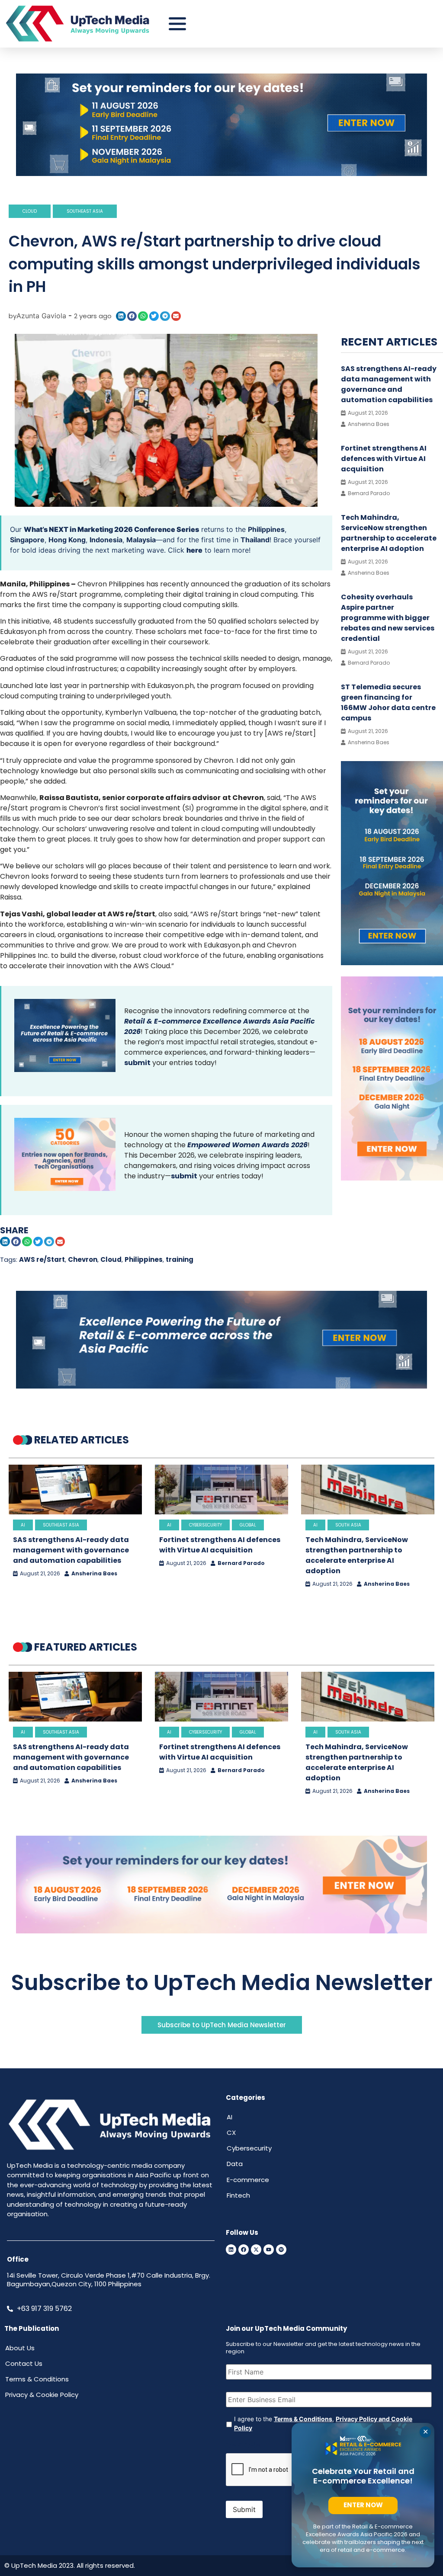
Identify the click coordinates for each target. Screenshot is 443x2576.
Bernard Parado (241, 1563)
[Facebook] (244, 2250)
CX (231, 2133)
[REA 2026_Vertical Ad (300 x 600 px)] (392, 963)
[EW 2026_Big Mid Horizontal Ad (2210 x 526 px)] (221, 1931)
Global (248, 1525)
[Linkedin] (231, 2250)
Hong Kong (67, 540)
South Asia (348, 1525)
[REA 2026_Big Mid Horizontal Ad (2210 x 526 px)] (221, 1386)
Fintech (238, 2195)
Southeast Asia (85, 211)
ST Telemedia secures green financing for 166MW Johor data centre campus (388, 702)
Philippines (266, 529)
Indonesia (106, 540)
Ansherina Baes (94, 1574)
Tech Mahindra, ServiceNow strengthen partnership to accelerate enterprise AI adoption (389, 533)
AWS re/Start (42, 1259)
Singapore (27, 540)
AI (23, 1525)
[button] (121, 316)
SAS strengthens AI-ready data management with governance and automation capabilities (389, 384)
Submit (244, 2509)
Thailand (255, 540)
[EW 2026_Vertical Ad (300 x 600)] (392, 1178)
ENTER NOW (363, 2505)
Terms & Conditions (303, 2419)
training (180, 1259)
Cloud (30, 211)
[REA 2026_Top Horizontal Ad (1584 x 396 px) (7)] (221, 173)
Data (235, 2164)
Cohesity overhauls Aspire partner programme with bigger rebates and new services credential (388, 618)
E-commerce (248, 2180)
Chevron (83, 1259)
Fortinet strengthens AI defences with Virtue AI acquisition (384, 459)
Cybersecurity (205, 1525)
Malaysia (141, 540)
